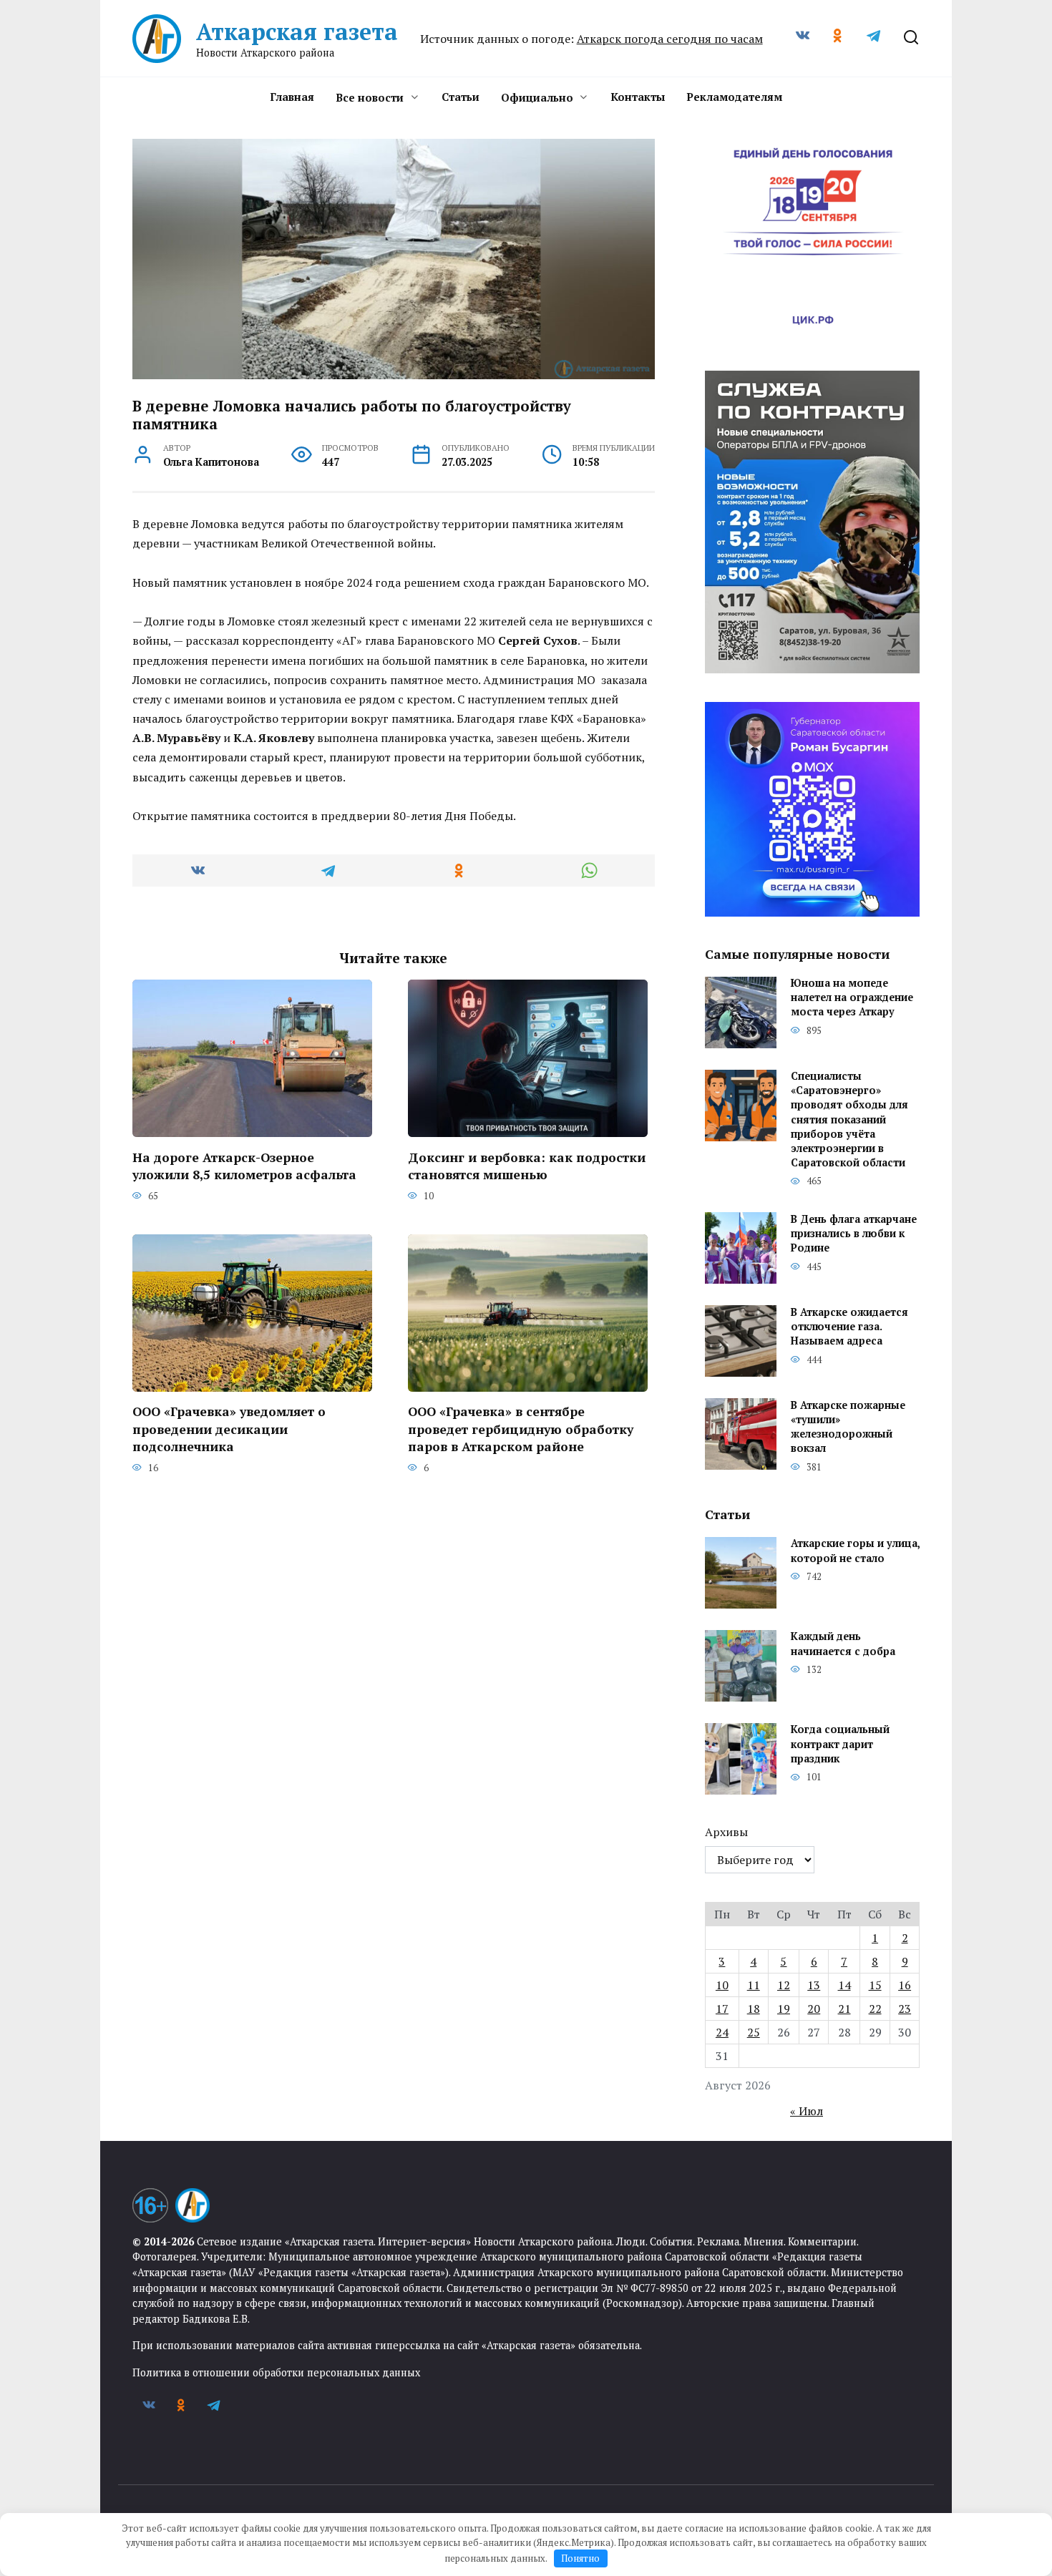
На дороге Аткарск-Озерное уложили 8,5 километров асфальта (244, 1166)
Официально (537, 97)
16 (905, 1985)
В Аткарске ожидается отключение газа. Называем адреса (849, 1326)
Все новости (370, 97)
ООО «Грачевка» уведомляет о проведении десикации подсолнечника (229, 1429)
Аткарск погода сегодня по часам (670, 39)
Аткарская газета (297, 31)
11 (754, 1985)
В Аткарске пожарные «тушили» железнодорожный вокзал (848, 1426)
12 (784, 1985)
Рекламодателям (734, 97)
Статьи (461, 97)
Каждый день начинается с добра (843, 1644)
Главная (292, 97)
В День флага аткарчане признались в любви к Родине (854, 1233)
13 (814, 1985)
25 (754, 2032)
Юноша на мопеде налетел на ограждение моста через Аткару (852, 998)
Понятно (580, 2558)
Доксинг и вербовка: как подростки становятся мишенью (527, 1166)
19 (784, 2009)
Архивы (726, 1832)
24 (722, 2032)
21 (844, 2009)
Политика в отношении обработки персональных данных (276, 2372)
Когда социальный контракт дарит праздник (840, 1744)
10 (722, 1985)
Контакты (638, 97)
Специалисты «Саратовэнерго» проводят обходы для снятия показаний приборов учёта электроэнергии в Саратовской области (849, 1120)
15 (875, 1985)
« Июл (807, 2111)
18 (754, 2009)
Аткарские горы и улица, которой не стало (855, 1551)
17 (722, 2009)
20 (814, 2009)
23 (905, 2009)
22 (875, 2009)
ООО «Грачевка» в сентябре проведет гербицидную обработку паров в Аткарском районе (521, 1429)
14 (844, 1985)
